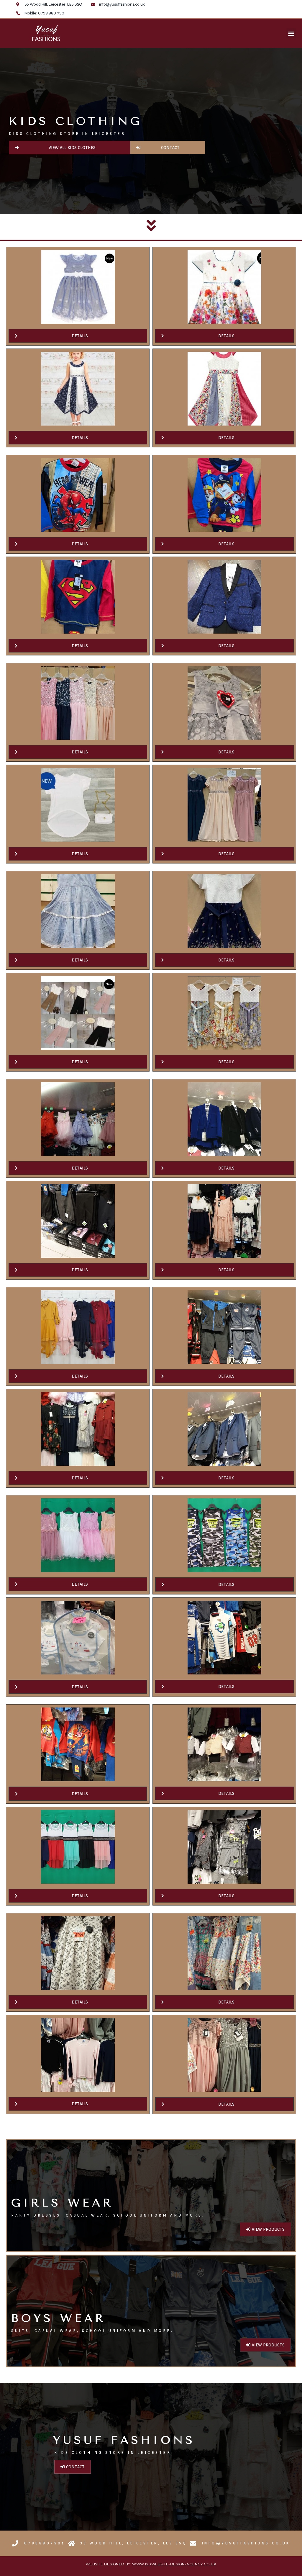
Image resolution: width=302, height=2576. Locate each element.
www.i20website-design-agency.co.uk (174, 2564)
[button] (291, 33)
